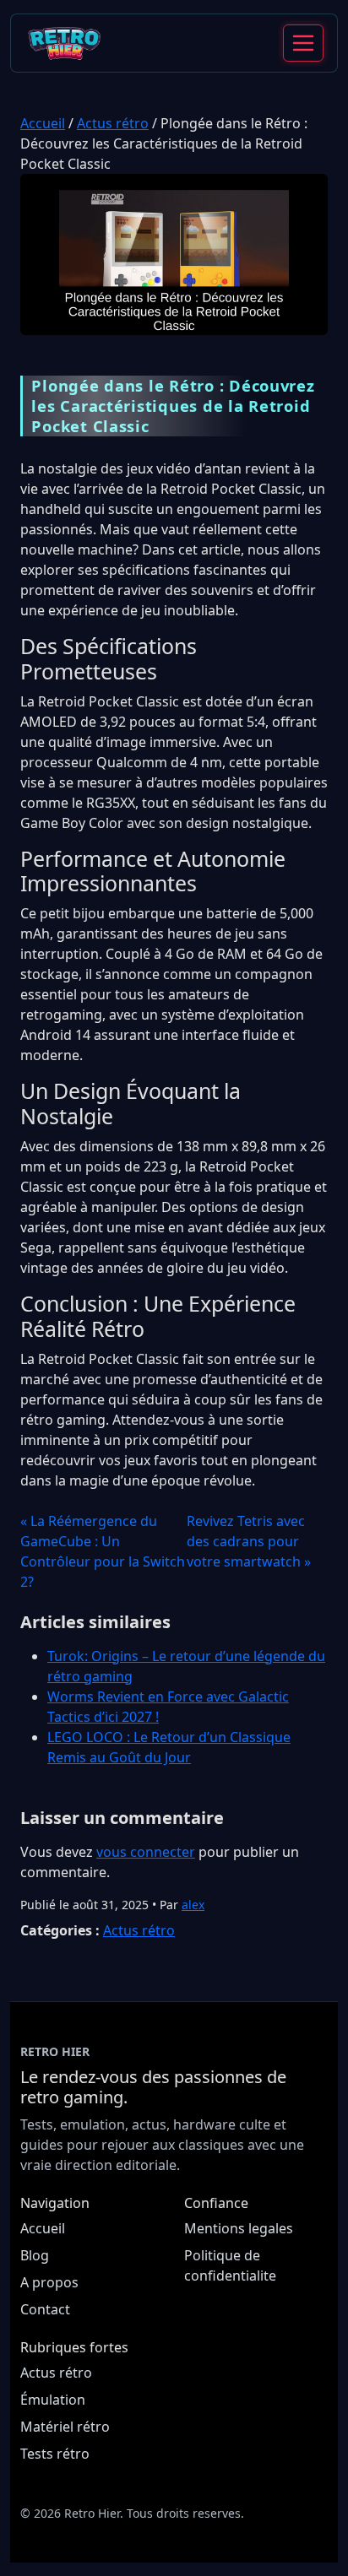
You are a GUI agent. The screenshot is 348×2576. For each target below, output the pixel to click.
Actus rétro (113, 123)
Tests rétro (55, 2454)
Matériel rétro (65, 2427)
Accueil (43, 123)
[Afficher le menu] (303, 43)
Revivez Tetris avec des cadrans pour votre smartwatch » (249, 1541)
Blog (35, 2255)
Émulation (53, 2400)
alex (193, 1905)
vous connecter (146, 1852)
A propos (49, 2282)
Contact (45, 2309)
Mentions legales (239, 2228)
